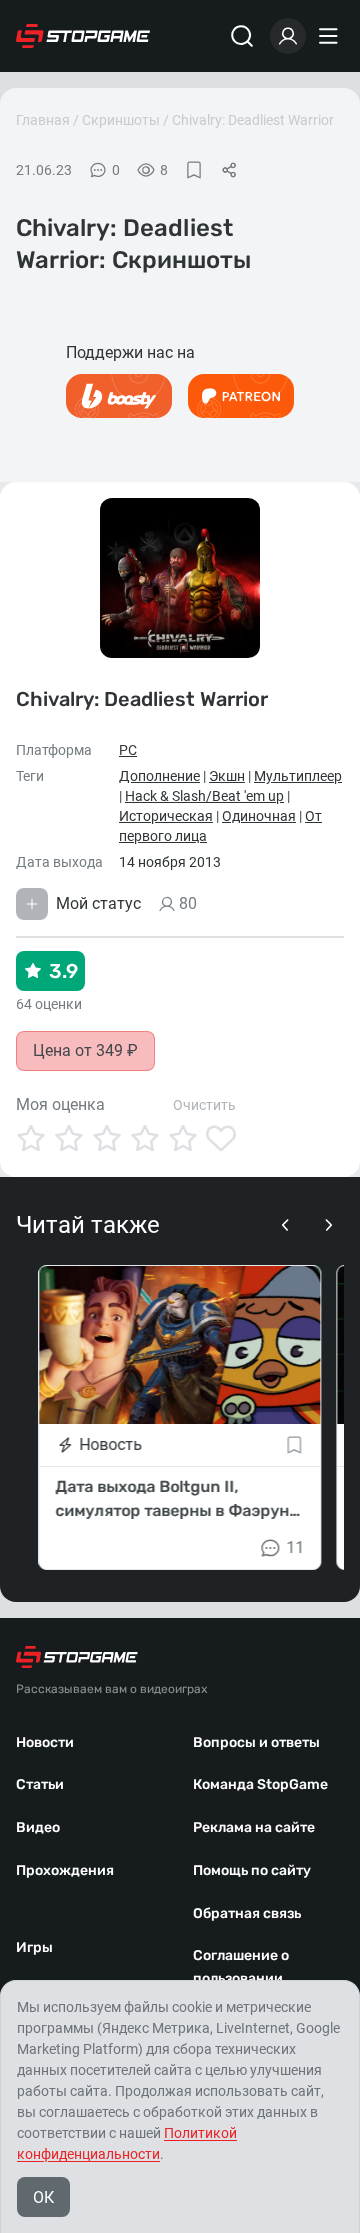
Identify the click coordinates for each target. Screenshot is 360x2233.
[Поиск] (242, 36)
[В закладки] (194, 170)
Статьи (40, 1784)
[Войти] (288, 36)
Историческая (166, 816)
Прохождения (65, 1870)
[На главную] (83, 36)
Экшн (227, 776)
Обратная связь (247, 1913)
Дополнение (159, 776)
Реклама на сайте (254, 1827)
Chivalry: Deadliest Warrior (253, 120)
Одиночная (259, 816)
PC (128, 750)
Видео (38, 1827)
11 (296, 1547)
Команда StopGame (260, 1784)
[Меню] (331, 36)
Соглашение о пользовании (241, 1967)
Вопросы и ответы (256, 1742)
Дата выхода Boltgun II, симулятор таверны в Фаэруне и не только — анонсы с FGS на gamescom (176, 1500)
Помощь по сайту (252, 1870)
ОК (43, 2197)
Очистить (204, 1105)
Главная (43, 120)
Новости (45, 1742)
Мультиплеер (298, 776)
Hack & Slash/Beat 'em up (204, 796)
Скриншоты (121, 120)
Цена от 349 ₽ (85, 1050)
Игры (34, 1947)
